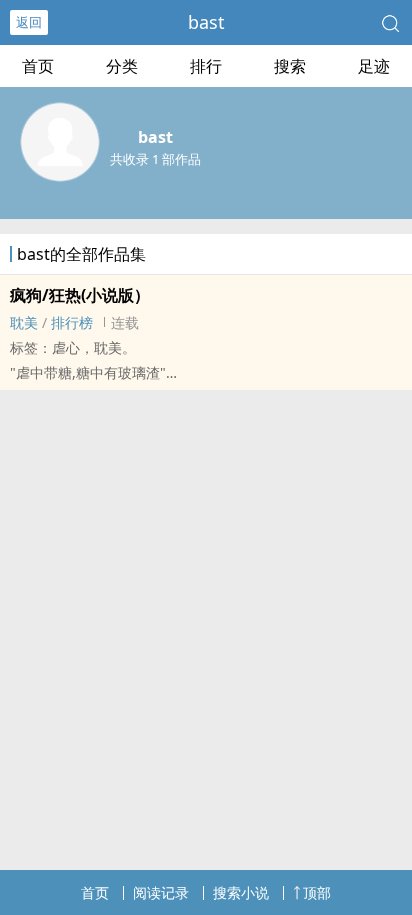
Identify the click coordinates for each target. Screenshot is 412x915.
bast (206, 22)
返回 (29, 22)
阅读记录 (161, 892)
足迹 (374, 66)
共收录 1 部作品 (155, 159)
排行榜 (72, 322)
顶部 (317, 892)
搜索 (290, 66)
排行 (206, 66)
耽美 (24, 322)
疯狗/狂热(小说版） (80, 295)
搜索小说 (241, 892)
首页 (38, 66)
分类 (122, 66)
